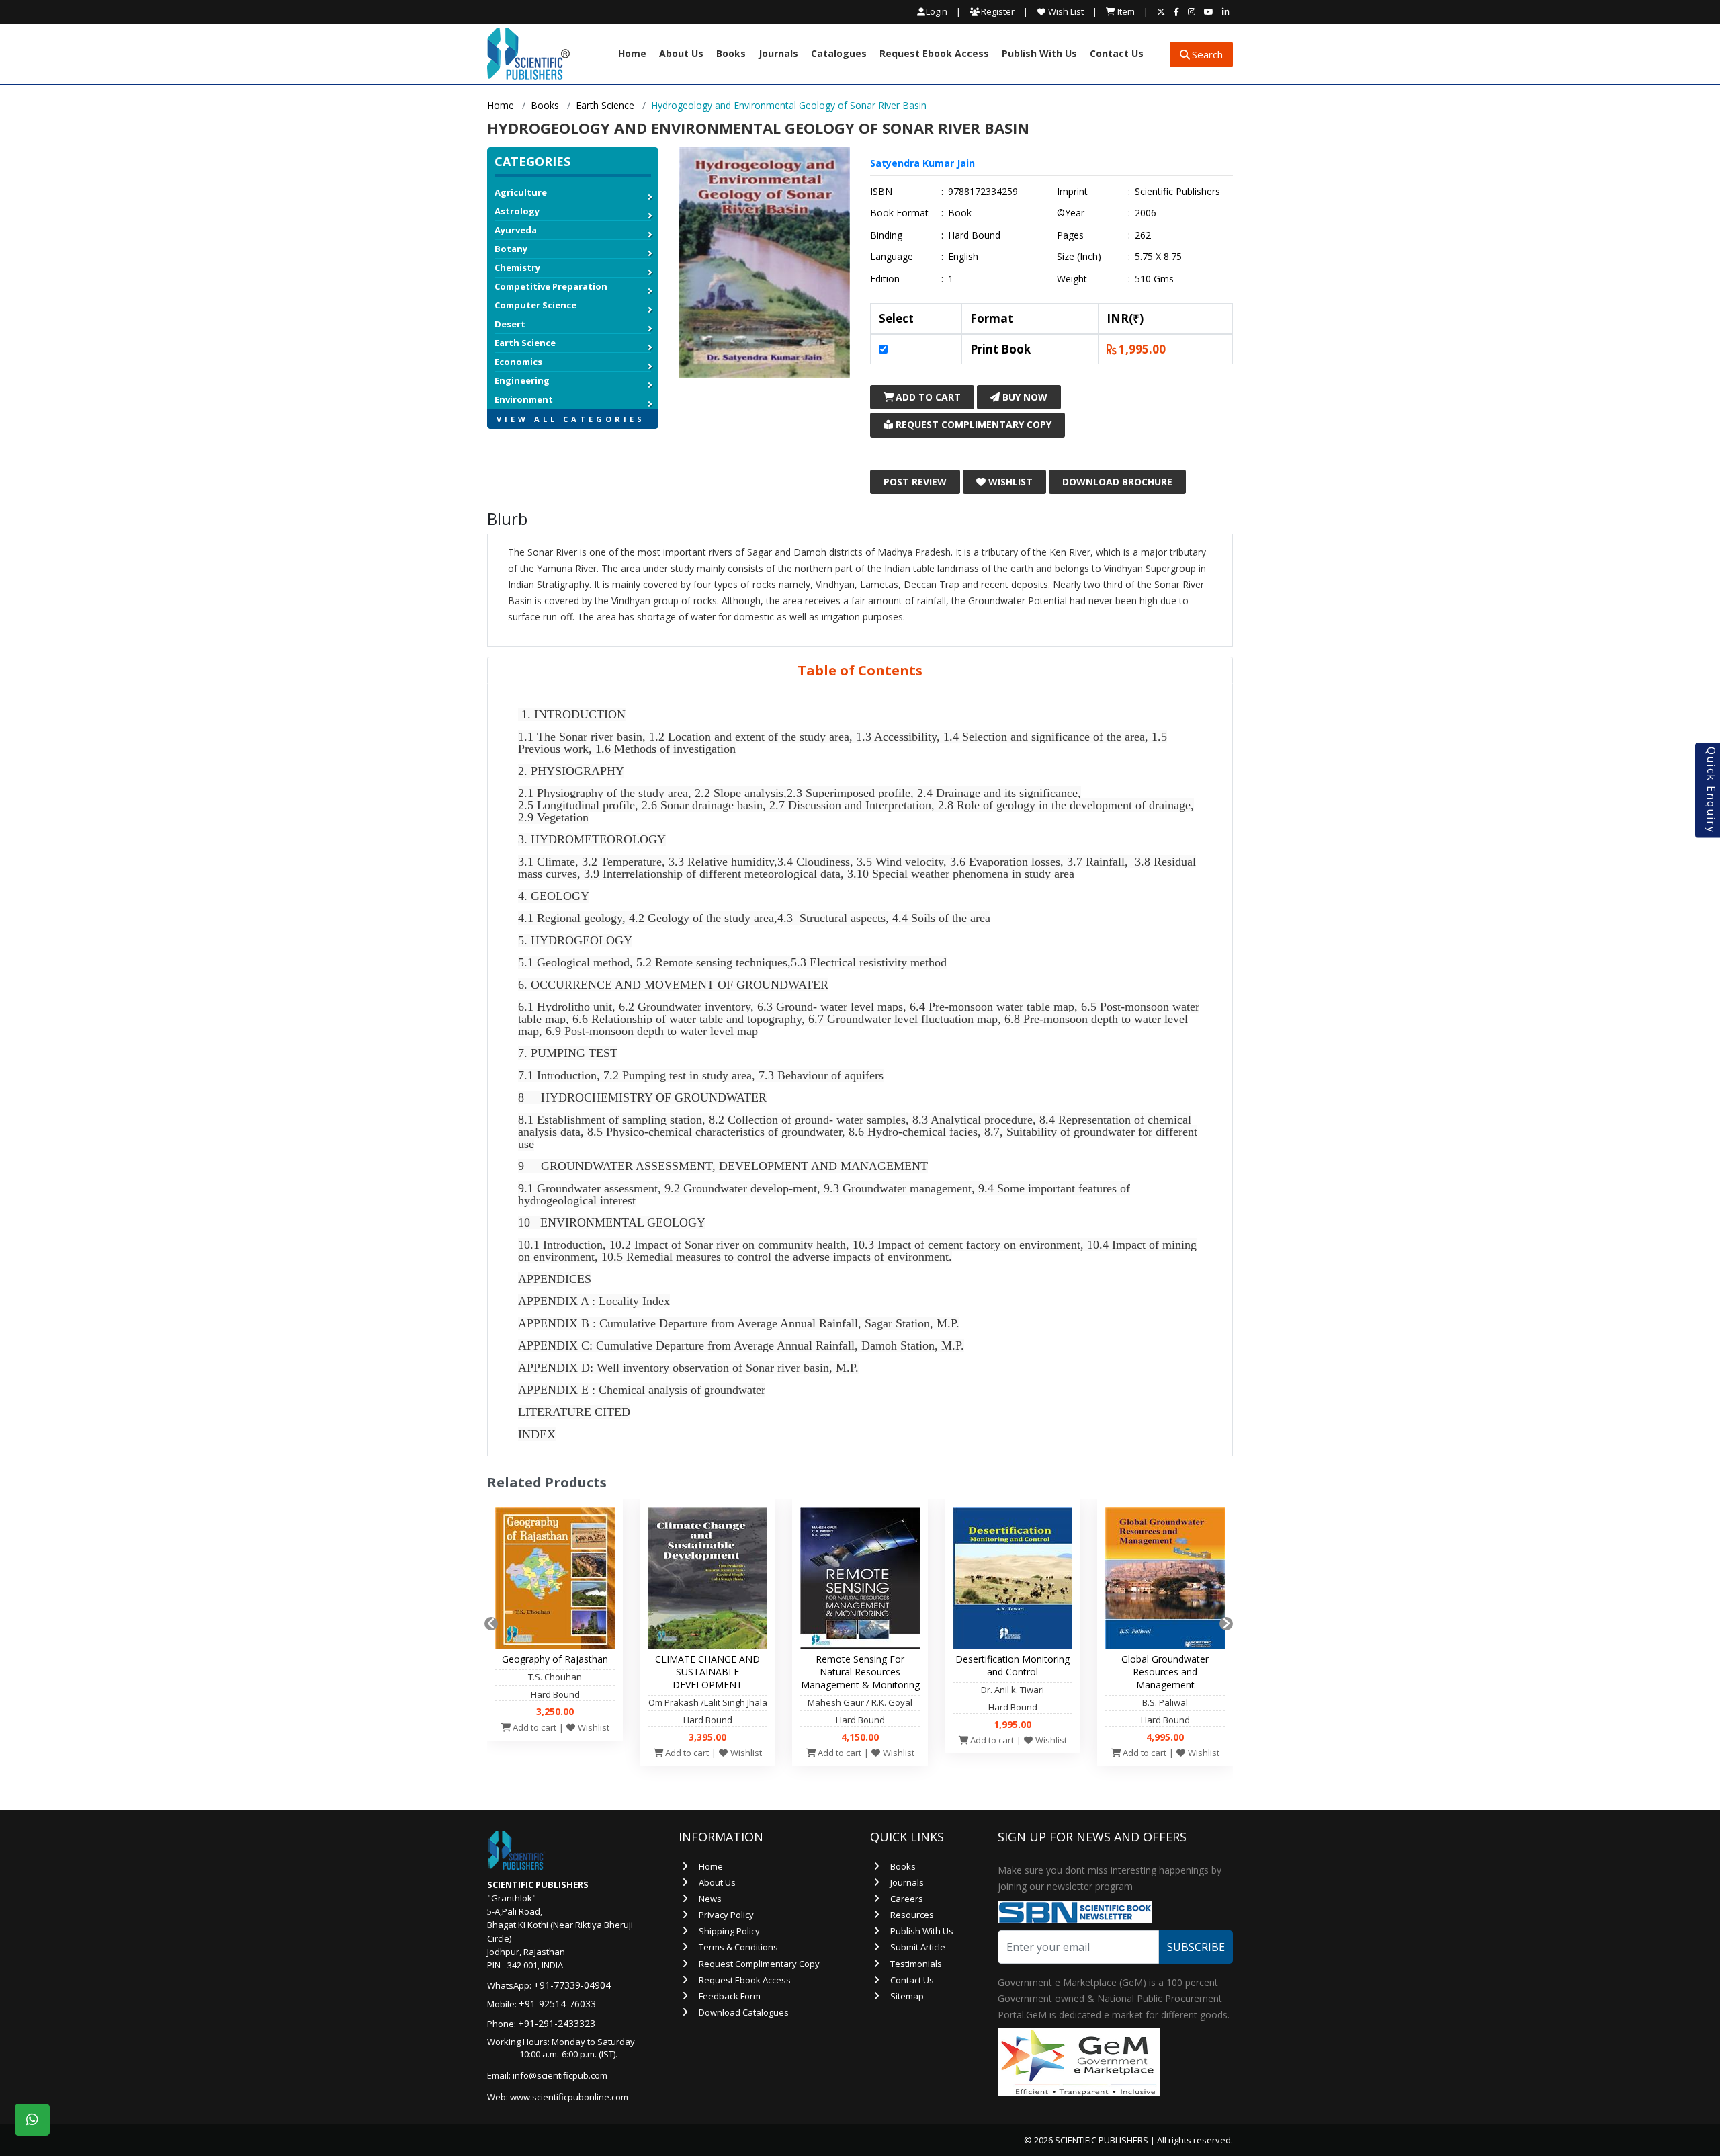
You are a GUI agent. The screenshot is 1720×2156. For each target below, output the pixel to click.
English (963, 257)
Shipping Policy (729, 1931)
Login (937, 12)
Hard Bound (974, 235)
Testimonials (916, 1964)
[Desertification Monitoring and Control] (1013, 1581)
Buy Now (1024, 397)
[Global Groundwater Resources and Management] (1165, 1581)
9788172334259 (983, 192)
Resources (912, 1915)
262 (1143, 235)
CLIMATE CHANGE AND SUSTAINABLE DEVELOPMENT (707, 1672)
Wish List (1065, 11)
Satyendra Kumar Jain (922, 163)
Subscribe (1196, 1947)
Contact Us (1117, 54)
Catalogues (839, 54)
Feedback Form (730, 1996)
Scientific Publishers (1177, 192)
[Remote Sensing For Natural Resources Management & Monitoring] (860, 1581)
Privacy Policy (726, 1915)
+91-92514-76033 (557, 2004)
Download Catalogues (744, 2012)
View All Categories (571, 419)
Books (731, 54)
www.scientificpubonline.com (569, 2097)
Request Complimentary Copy (972, 424)
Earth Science (605, 105)
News (710, 1899)
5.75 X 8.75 (1158, 257)
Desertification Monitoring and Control (1013, 1665)
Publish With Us (1039, 54)
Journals (778, 54)
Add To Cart (927, 397)
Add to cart (533, 1727)
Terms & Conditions (738, 1947)
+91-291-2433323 (557, 2023)
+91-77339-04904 (572, 1985)
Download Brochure (1117, 482)
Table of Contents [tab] (860, 670)
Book (960, 213)
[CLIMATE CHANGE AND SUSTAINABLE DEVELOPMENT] (707, 1581)
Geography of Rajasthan (555, 1659)
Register (997, 11)
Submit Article (918, 1947)
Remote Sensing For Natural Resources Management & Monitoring (860, 1672)
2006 (1146, 213)
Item (1125, 11)
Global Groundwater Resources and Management (1165, 1672)
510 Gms (1154, 279)
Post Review (915, 482)
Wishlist (1009, 482)
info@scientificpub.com (560, 2075)
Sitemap (907, 1996)
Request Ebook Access (934, 54)
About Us (681, 54)
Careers (907, 1899)
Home (632, 54)
